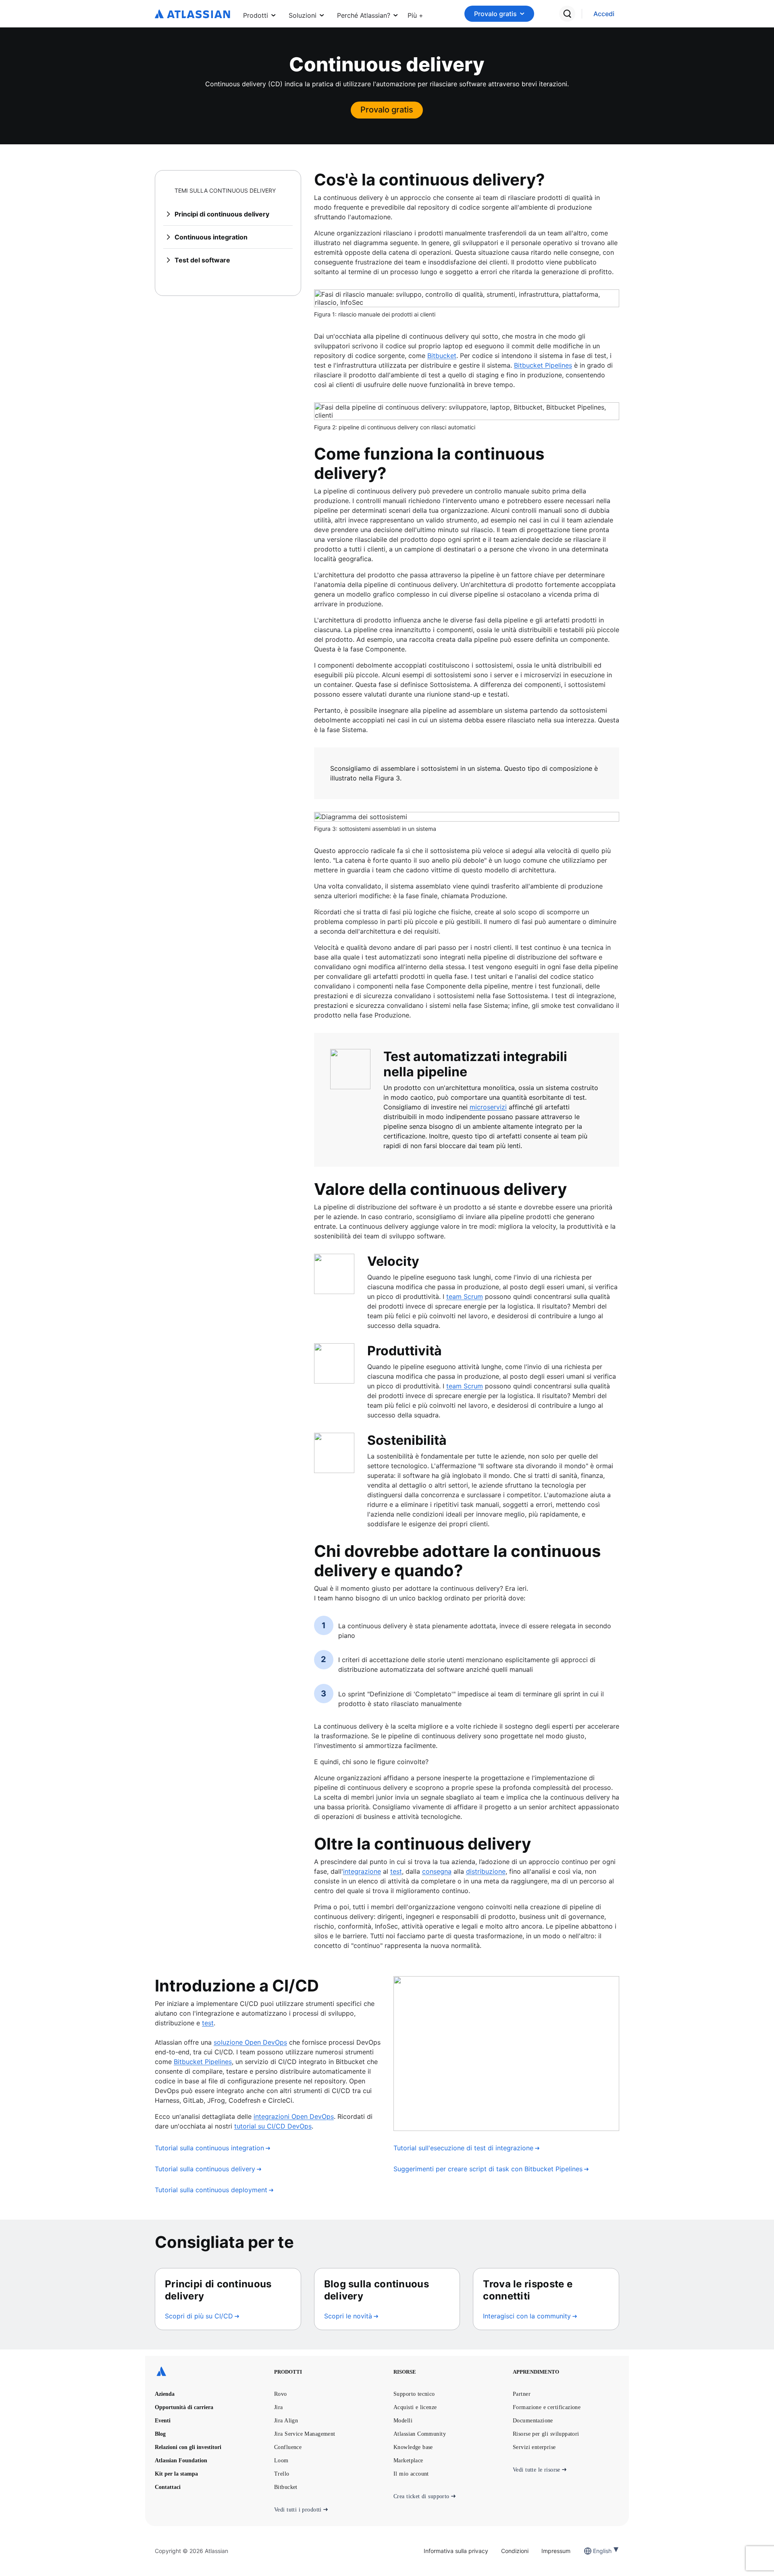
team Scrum (465, 1296)
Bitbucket (442, 356)
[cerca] (567, 14)
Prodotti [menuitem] (256, 15)
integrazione (362, 1871)
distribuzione (486, 1871)
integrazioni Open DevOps (294, 2116)
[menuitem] (415, 14)
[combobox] (594, 2551)
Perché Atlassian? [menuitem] (364, 15)
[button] (415, 14)
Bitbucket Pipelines (543, 365)
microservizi (488, 1107)
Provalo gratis (495, 14)
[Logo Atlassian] (192, 15)
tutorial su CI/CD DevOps (273, 2126)
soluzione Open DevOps (250, 2042)
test (396, 1871)
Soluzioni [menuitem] (303, 15)
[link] (604, 14)
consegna (437, 1871)
